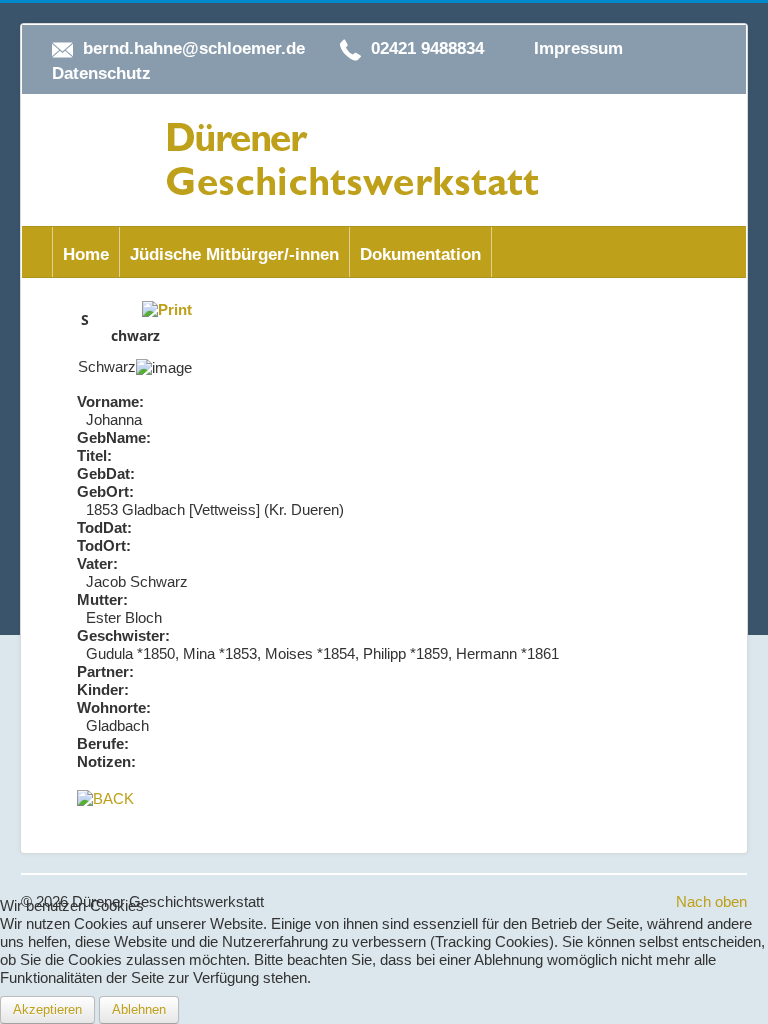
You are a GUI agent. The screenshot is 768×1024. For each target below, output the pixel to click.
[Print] (167, 308)
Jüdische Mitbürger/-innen (234, 254)
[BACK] (105, 797)
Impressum (578, 48)
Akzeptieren (47, 1009)
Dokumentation (420, 254)
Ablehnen (139, 1009)
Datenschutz (101, 73)
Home (86, 254)
